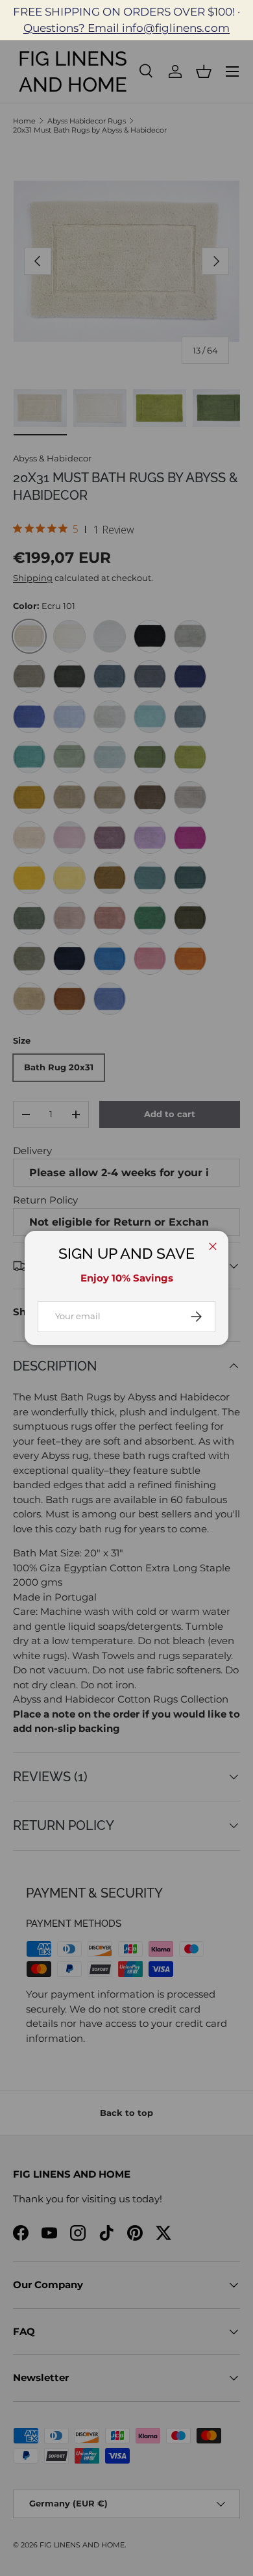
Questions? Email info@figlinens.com (126, 28)
